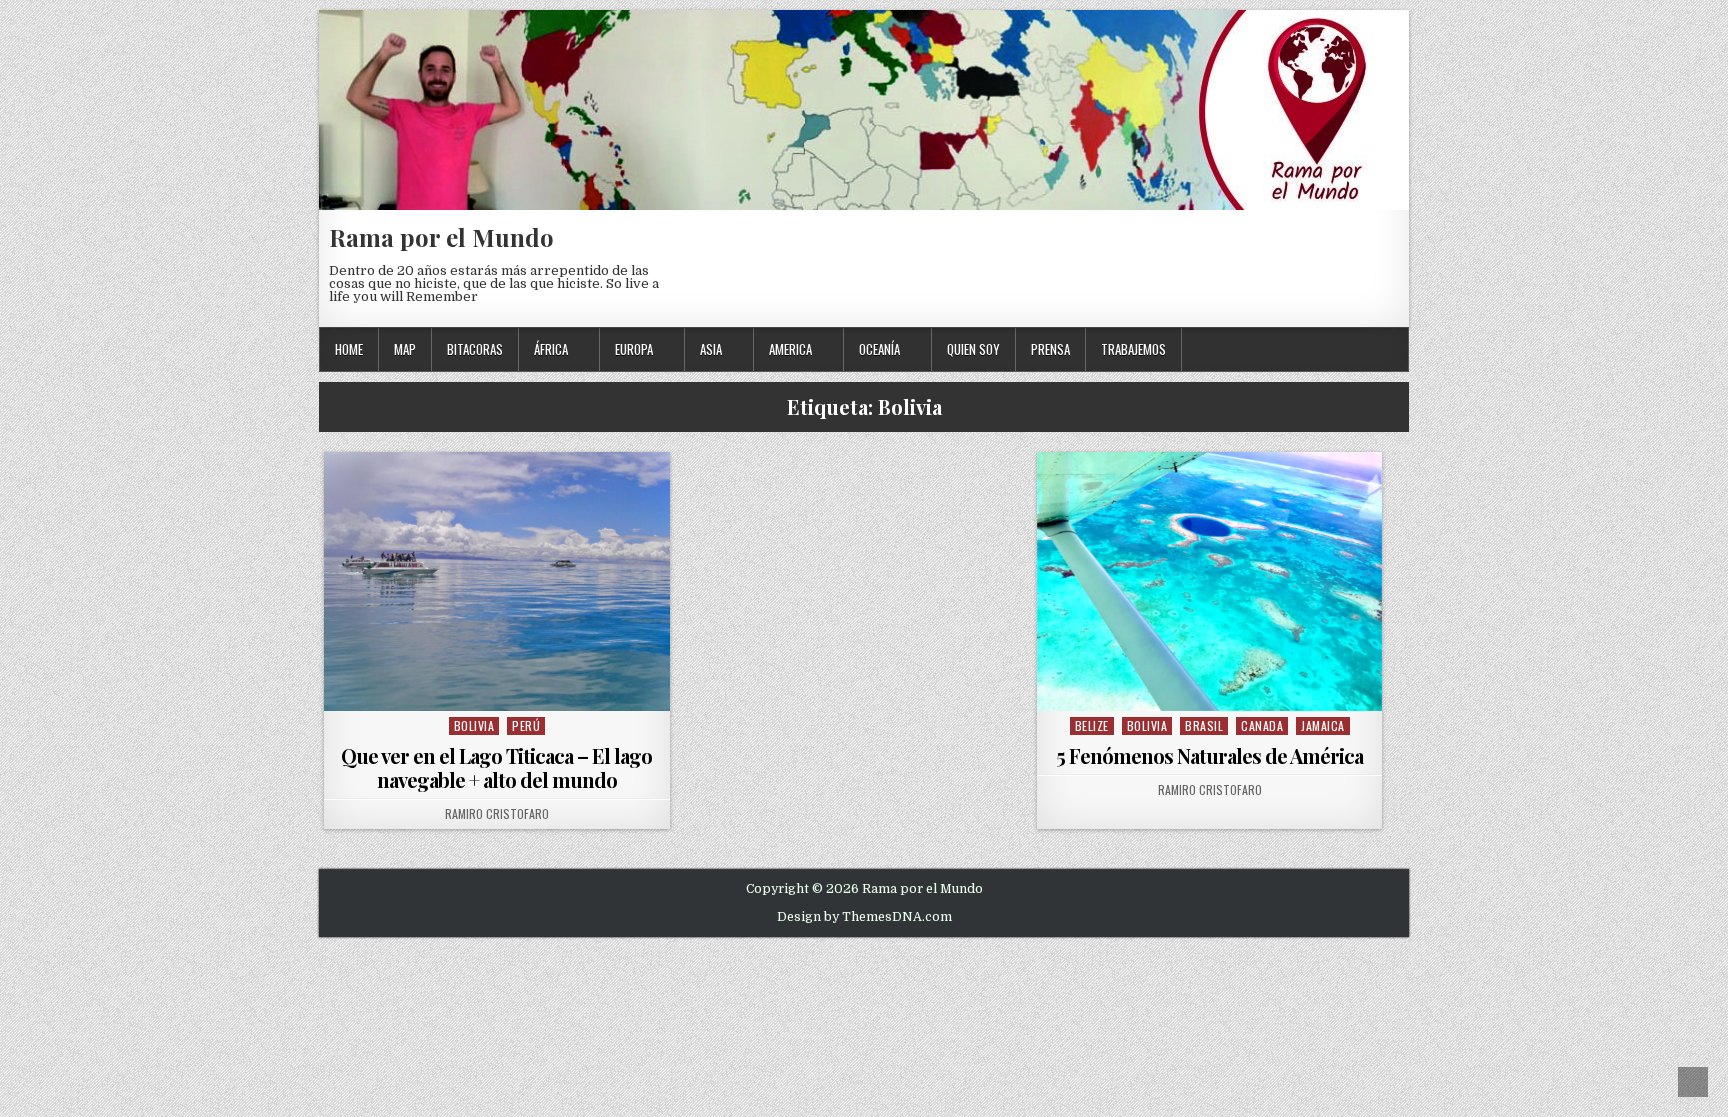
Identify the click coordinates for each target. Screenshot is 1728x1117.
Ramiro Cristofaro (497, 814)
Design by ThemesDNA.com (864, 917)
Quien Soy (973, 349)
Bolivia (474, 725)
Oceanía (879, 349)
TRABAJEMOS (1133, 349)
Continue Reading (501, 685)
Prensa (1050, 349)
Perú (526, 725)
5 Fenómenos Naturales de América (1209, 755)
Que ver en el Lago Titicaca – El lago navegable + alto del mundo (496, 767)
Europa (634, 349)
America (790, 349)
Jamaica (1323, 725)
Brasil (1204, 725)
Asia (711, 349)
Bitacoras (475, 349)
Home (349, 349)
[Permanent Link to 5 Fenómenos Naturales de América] (1210, 581)
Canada (1262, 725)
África (551, 349)
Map (405, 349)
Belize (1092, 725)
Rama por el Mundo (441, 237)
